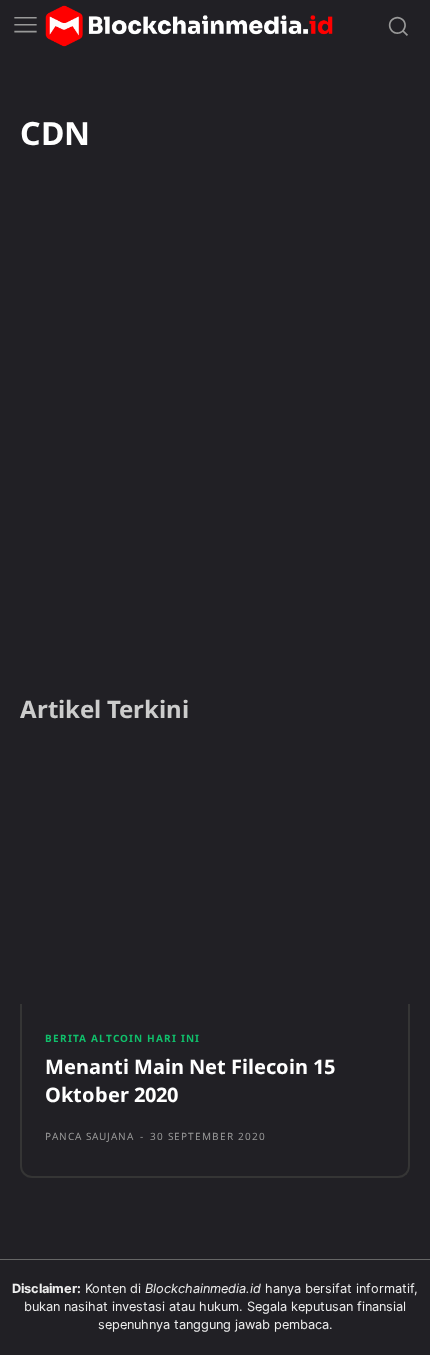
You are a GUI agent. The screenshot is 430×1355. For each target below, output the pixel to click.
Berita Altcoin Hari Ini (122, 1038)
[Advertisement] (215, 450)
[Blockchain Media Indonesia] (189, 26)
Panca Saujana (89, 1136)
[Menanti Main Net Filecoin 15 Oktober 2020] (215, 878)
